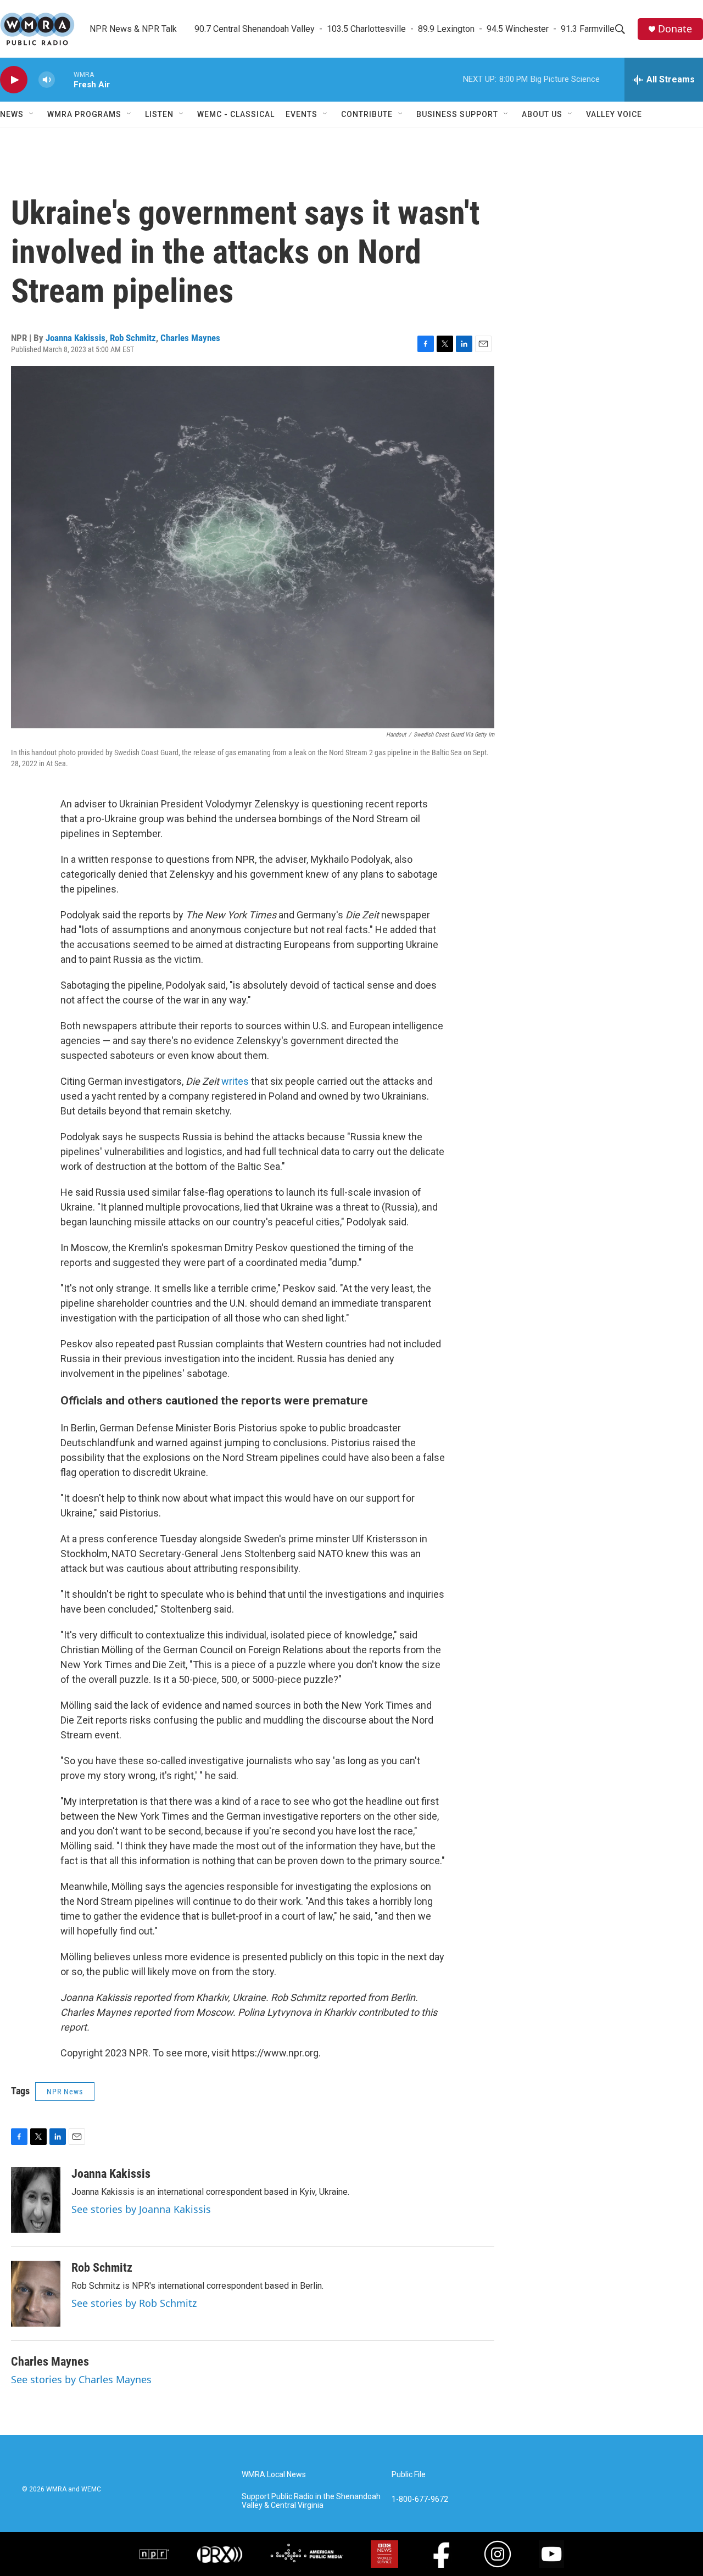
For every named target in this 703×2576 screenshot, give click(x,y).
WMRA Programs (84, 114)
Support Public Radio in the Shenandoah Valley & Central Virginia (311, 2501)
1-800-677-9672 (420, 2499)
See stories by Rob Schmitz (134, 2303)
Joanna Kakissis (76, 338)
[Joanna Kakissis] (36, 2200)
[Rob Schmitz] (36, 2294)
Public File (409, 2475)
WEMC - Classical (236, 114)
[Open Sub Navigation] (32, 114)
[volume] (47, 80)
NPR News (65, 2092)
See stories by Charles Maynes (81, 2379)
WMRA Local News (274, 2475)
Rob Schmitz (133, 338)
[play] (14, 80)
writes (235, 1081)
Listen (159, 114)
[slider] (64, 79)
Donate (675, 29)
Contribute (367, 114)
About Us (542, 114)
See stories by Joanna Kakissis (141, 2209)
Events (302, 114)
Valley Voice (614, 114)
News (12, 114)
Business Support (457, 114)
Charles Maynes (190, 338)
